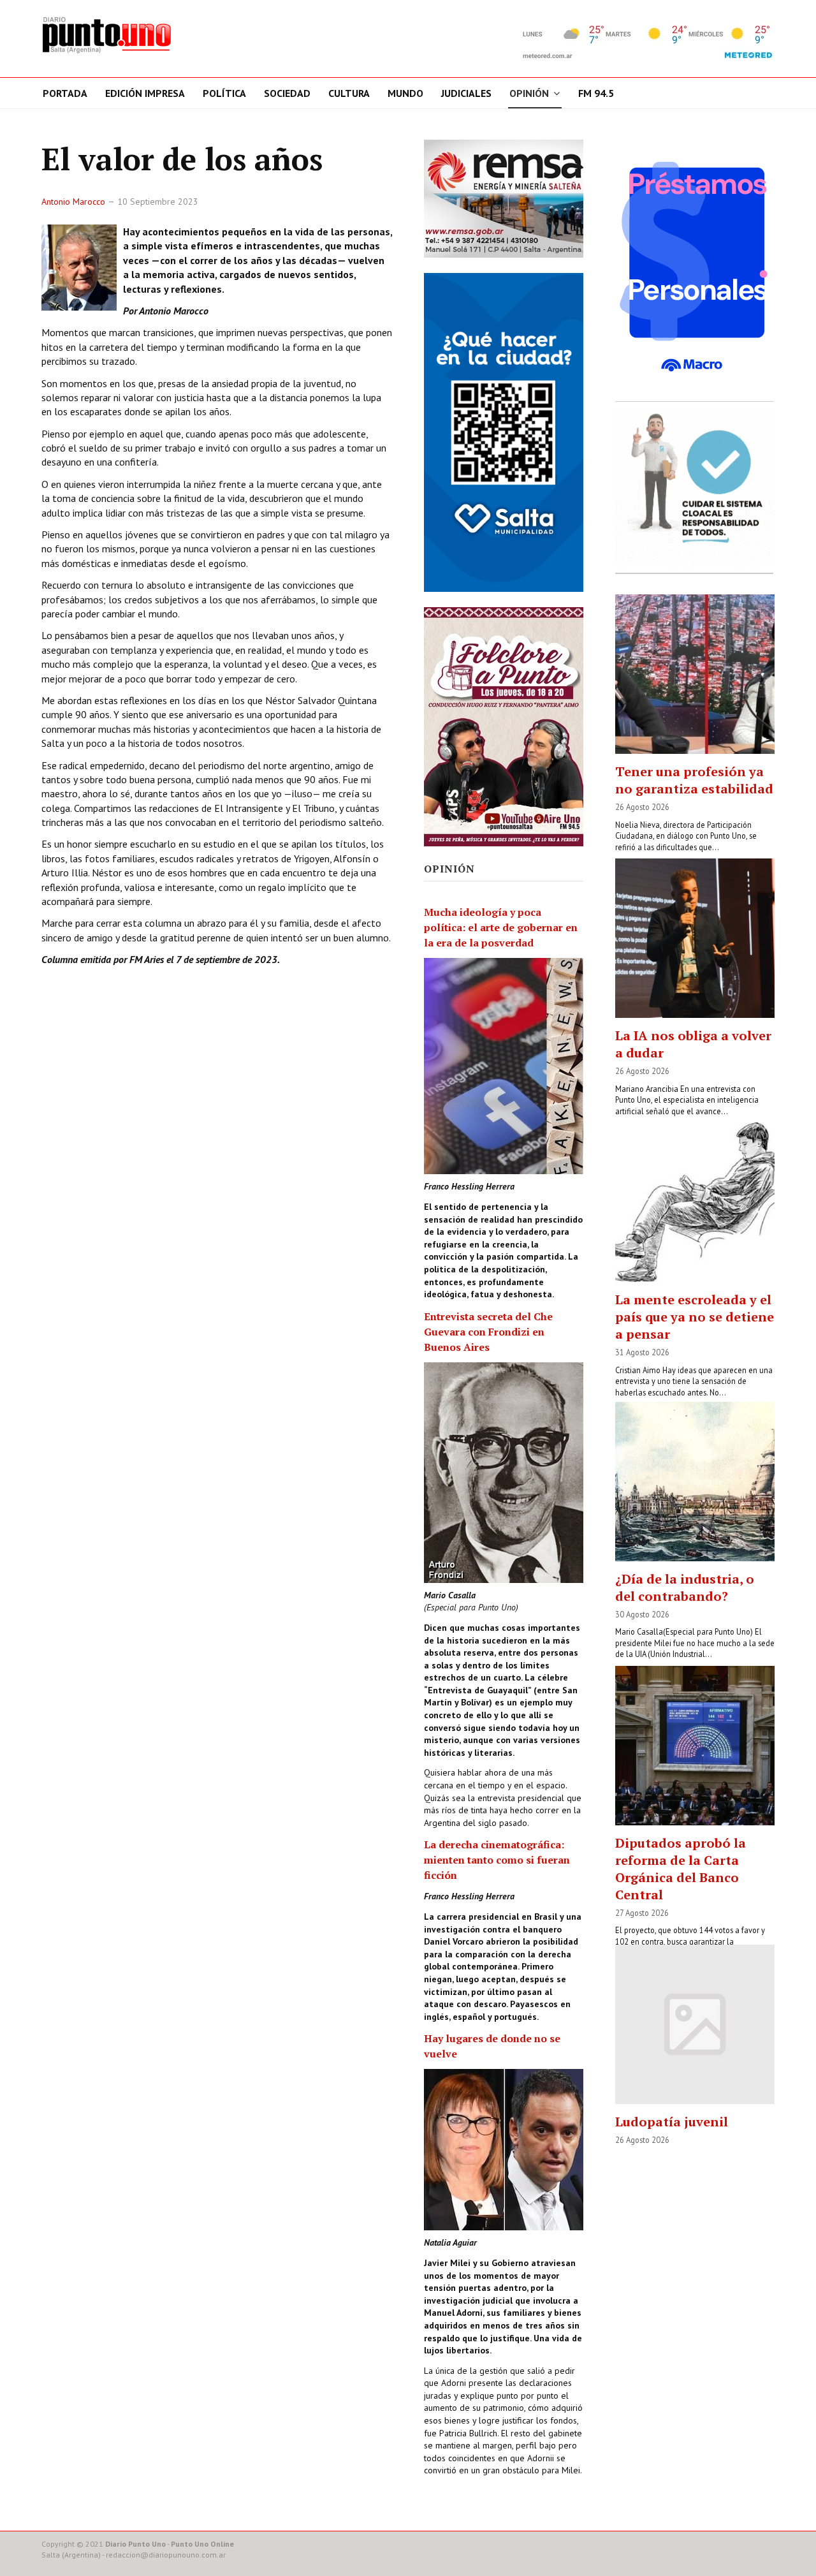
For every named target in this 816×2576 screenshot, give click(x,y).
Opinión (529, 93)
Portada (65, 93)
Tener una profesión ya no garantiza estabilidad (694, 780)
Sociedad (287, 93)
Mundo (405, 93)
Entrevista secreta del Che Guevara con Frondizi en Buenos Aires (488, 1332)
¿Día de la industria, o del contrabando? (685, 1587)
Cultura (349, 93)
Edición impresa (145, 93)
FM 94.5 (596, 93)
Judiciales (466, 93)
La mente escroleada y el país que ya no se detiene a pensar (695, 1317)
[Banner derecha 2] (504, 432)
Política (224, 93)
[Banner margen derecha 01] (695, 267)
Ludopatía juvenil (672, 2122)
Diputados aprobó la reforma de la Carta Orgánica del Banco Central (681, 1869)
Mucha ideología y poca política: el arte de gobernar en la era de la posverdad (501, 927)
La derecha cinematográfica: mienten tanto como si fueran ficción (497, 1860)
